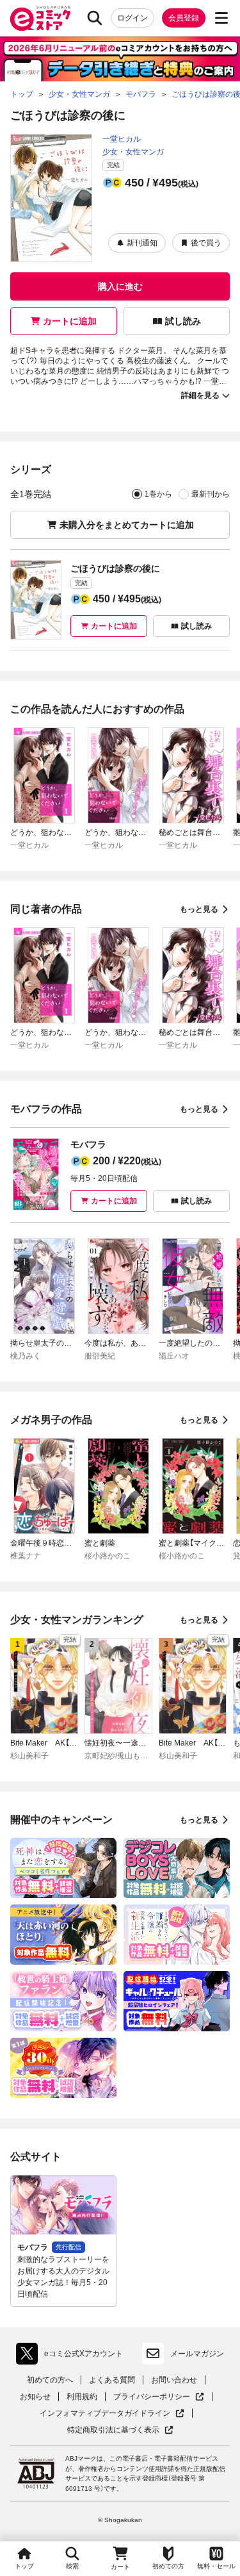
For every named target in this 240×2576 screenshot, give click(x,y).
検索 (72, 2566)
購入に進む (120, 286)
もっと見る (199, 909)
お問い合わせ (174, 2380)
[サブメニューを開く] (221, 18)
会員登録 (184, 18)
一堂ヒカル (122, 139)
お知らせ (35, 2397)
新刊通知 (142, 243)
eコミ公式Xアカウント (73, 2356)
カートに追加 (70, 321)
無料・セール (216, 2566)
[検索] (95, 18)
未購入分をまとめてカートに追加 (127, 525)
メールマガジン (197, 2354)
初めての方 (168, 2566)
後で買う (206, 243)
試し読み (183, 321)
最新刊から (211, 494)
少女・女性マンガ (133, 152)
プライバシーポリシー (159, 2397)
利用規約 (82, 2397)
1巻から (158, 494)
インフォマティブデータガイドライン (105, 2414)
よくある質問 (112, 2380)
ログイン (132, 18)
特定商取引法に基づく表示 (120, 2430)
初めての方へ (50, 2380)
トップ (24, 2566)
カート (120, 2567)
